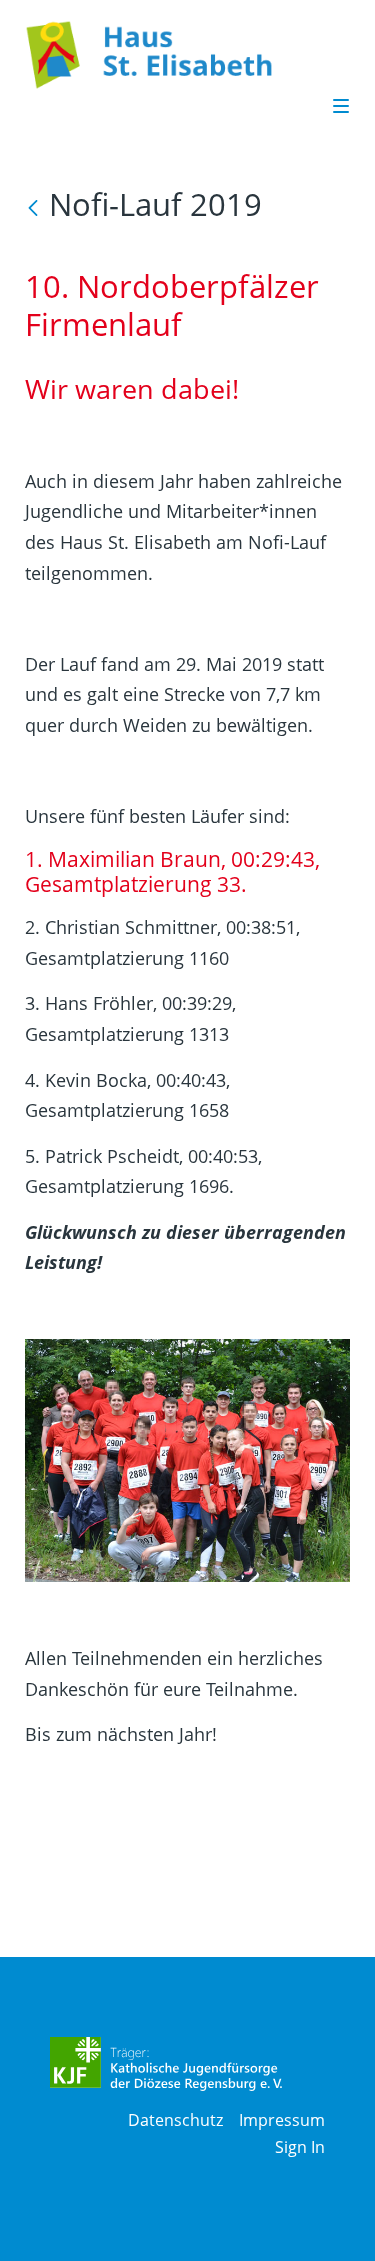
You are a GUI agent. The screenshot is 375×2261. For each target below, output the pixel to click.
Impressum (282, 2120)
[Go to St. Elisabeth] (170, 55)
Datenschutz (175, 2120)
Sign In (300, 2147)
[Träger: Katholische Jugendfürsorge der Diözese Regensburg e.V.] (166, 2064)
